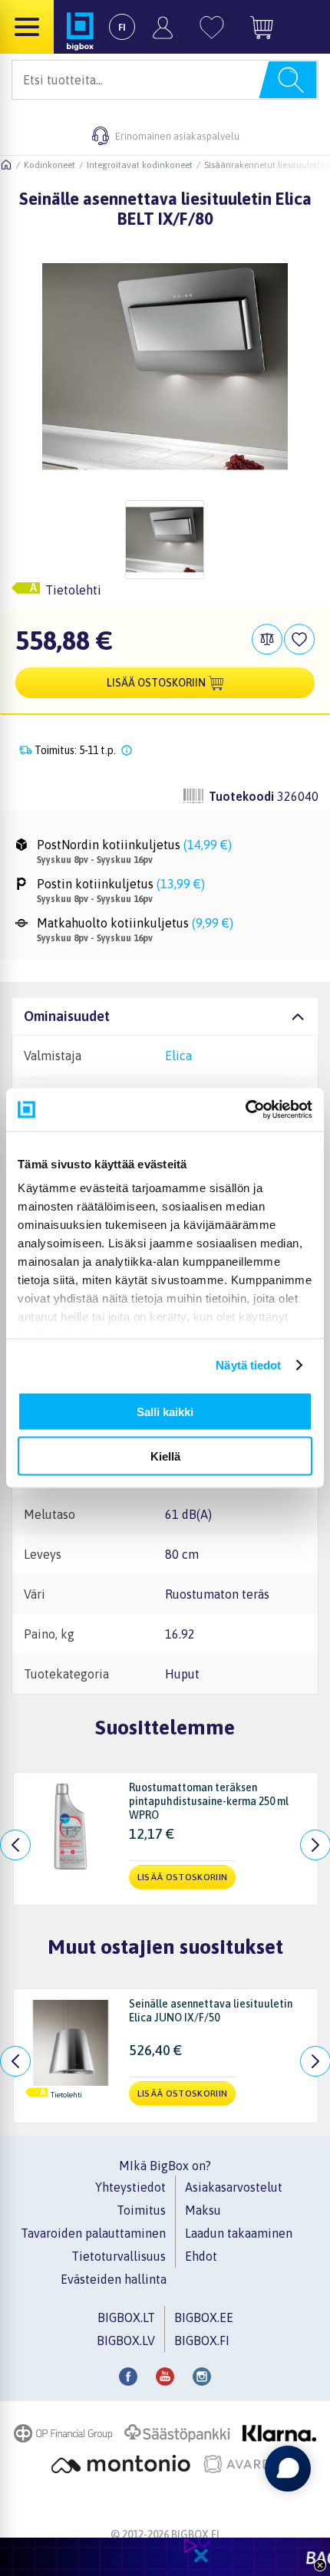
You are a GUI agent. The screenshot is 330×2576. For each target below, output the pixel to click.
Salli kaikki (165, 1411)
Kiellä (165, 1456)
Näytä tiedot (248, 1365)
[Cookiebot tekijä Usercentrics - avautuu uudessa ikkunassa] (245, 1110)
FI (122, 27)
